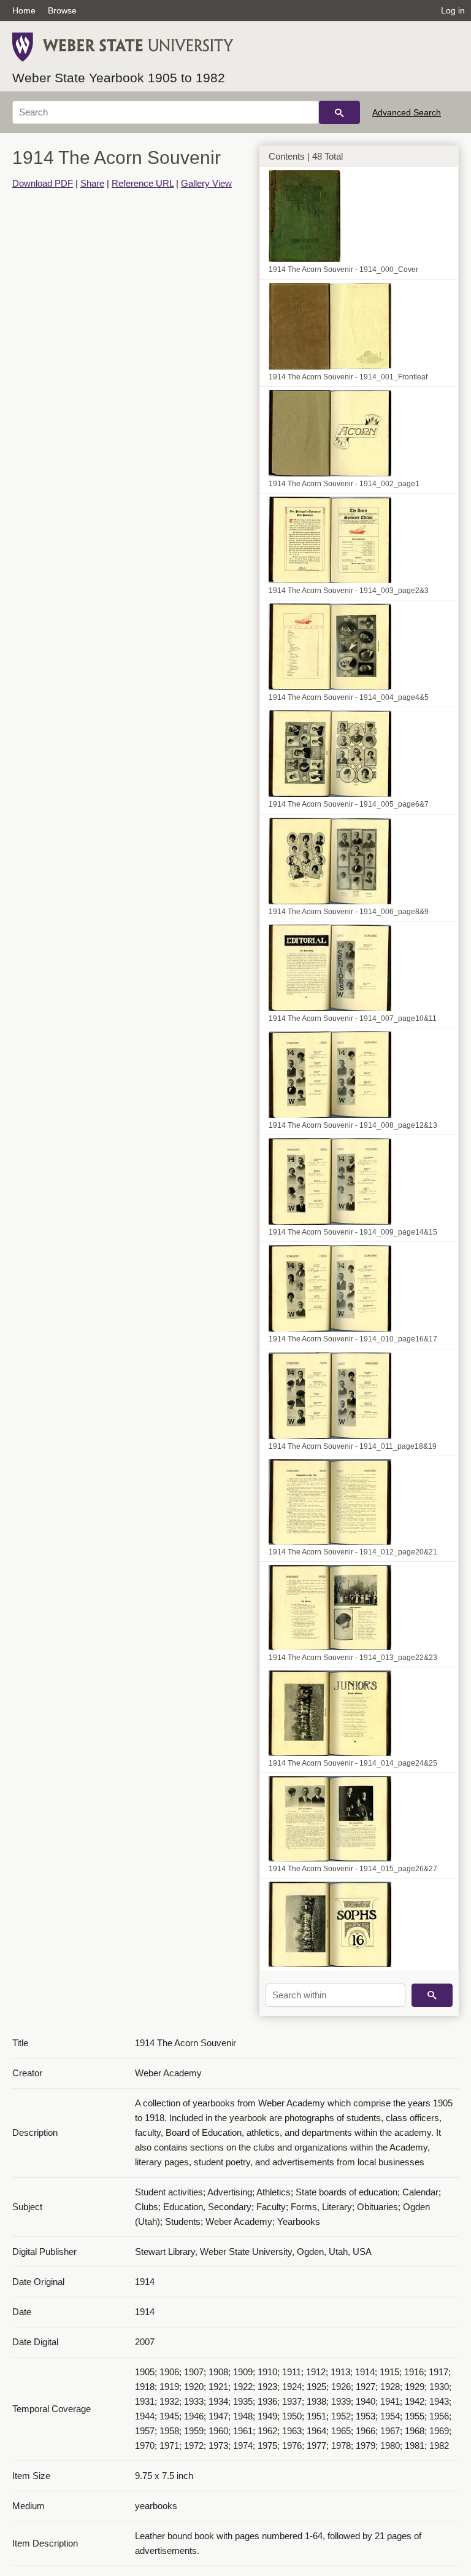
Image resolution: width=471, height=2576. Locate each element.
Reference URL (143, 183)
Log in (453, 10)
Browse (62, 10)
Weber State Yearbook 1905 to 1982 (119, 78)
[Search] (339, 112)
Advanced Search (407, 112)
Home (24, 10)
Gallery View (206, 183)
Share (92, 183)
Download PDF (43, 183)
